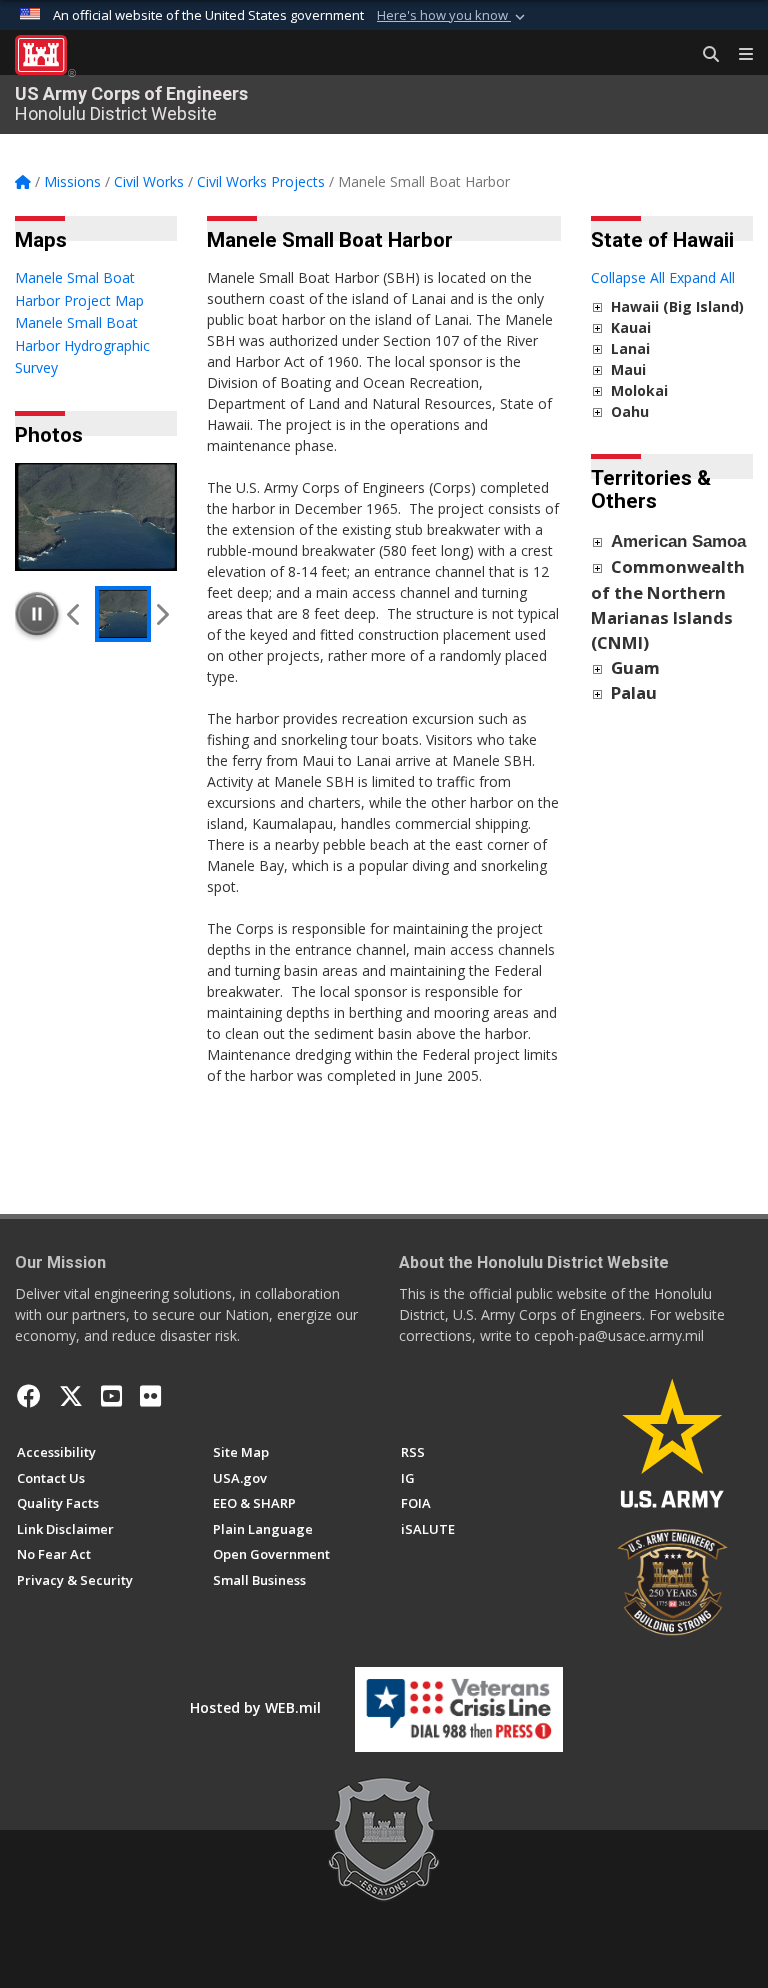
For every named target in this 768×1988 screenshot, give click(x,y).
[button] (453, 16)
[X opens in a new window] (71, 1396)
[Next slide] (161, 614)
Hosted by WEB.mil (255, 1707)
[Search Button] (704, 55)
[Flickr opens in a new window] (150, 1396)
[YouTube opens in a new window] (111, 1396)
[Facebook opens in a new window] (29, 1396)
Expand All (702, 277)
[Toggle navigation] (738, 55)
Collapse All (628, 277)
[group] (96, 517)
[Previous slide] (74, 614)
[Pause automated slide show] (37, 614)
